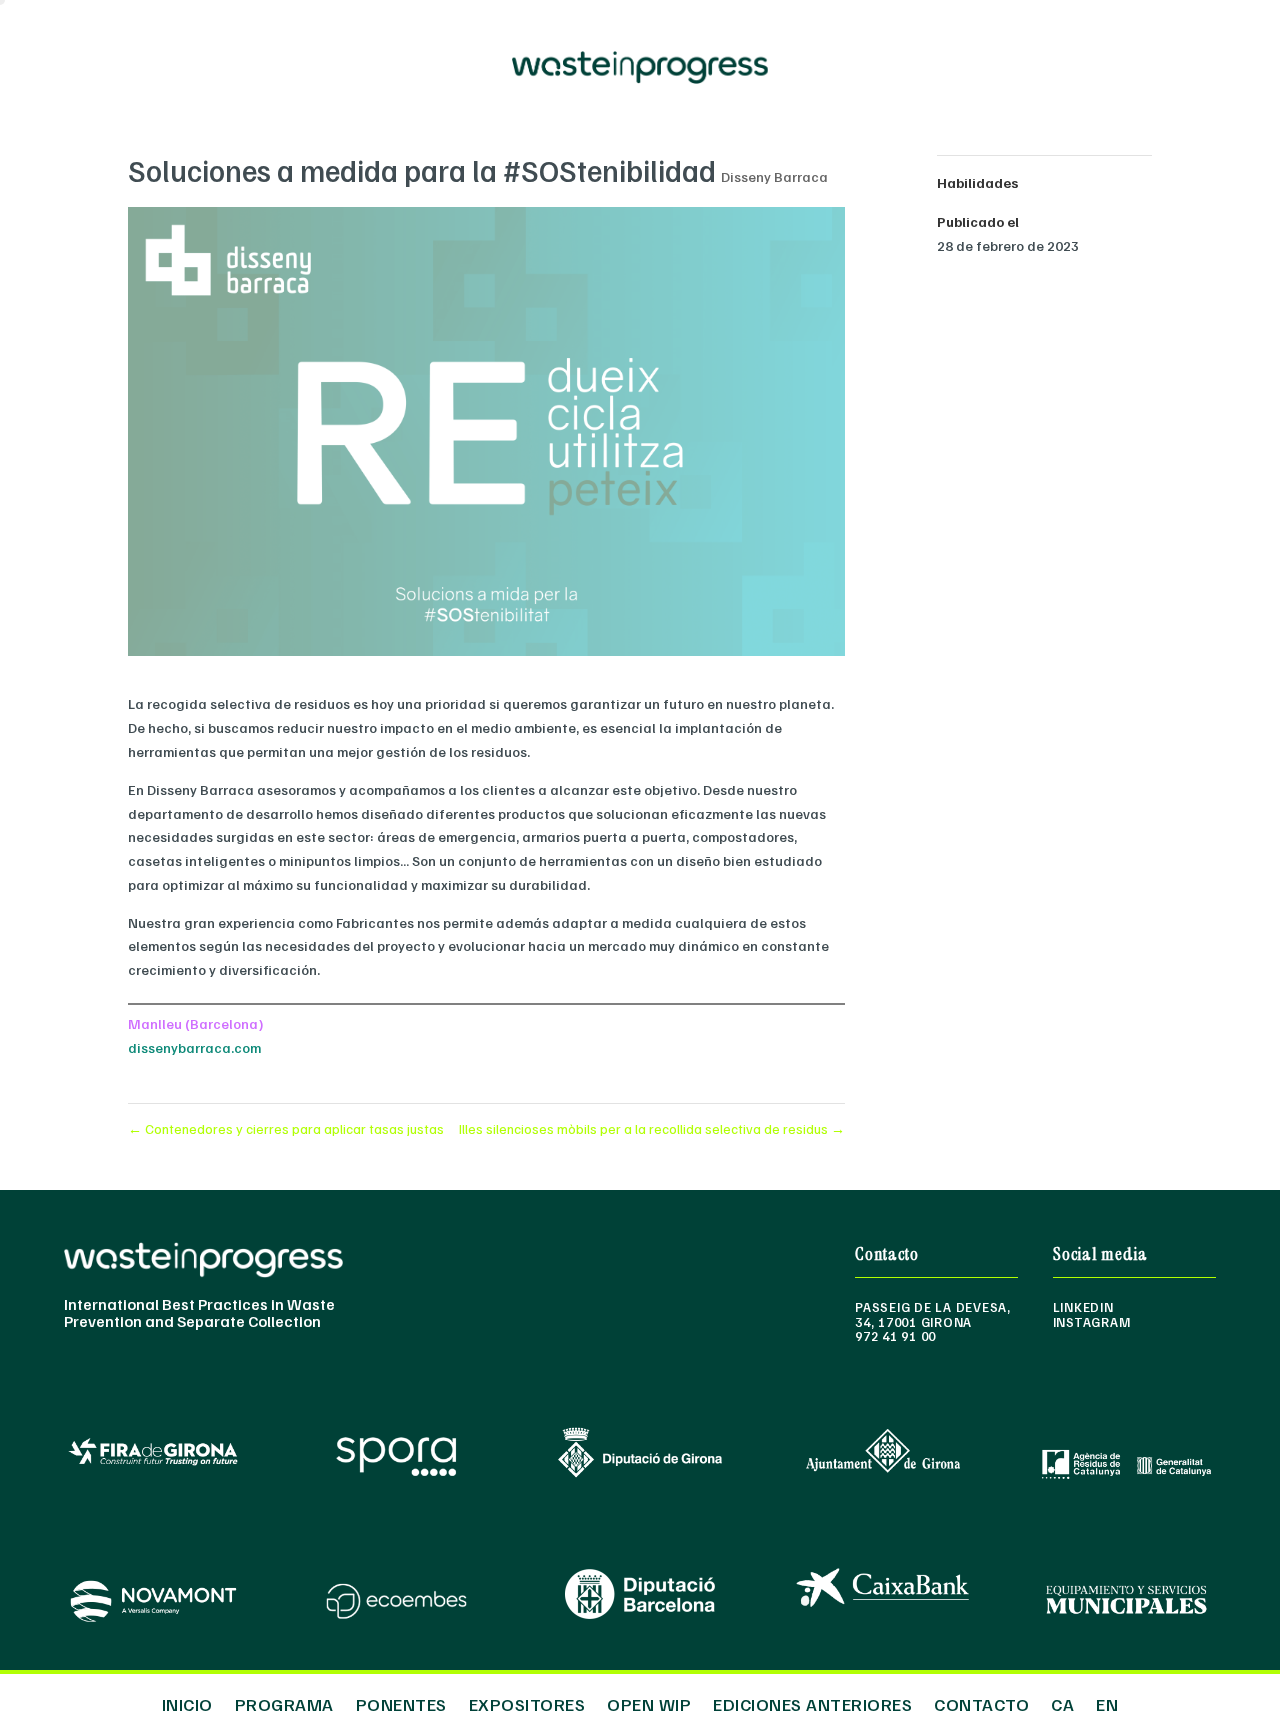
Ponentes (401, 1702)
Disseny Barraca (774, 176)
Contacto (981, 1702)
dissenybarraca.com (194, 1047)
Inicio (187, 1702)
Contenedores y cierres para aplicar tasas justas (286, 1128)
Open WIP (649, 1702)
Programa (284, 1702)
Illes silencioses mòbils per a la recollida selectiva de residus (652, 1128)
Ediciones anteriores (812, 1702)
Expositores (527, 1702)
